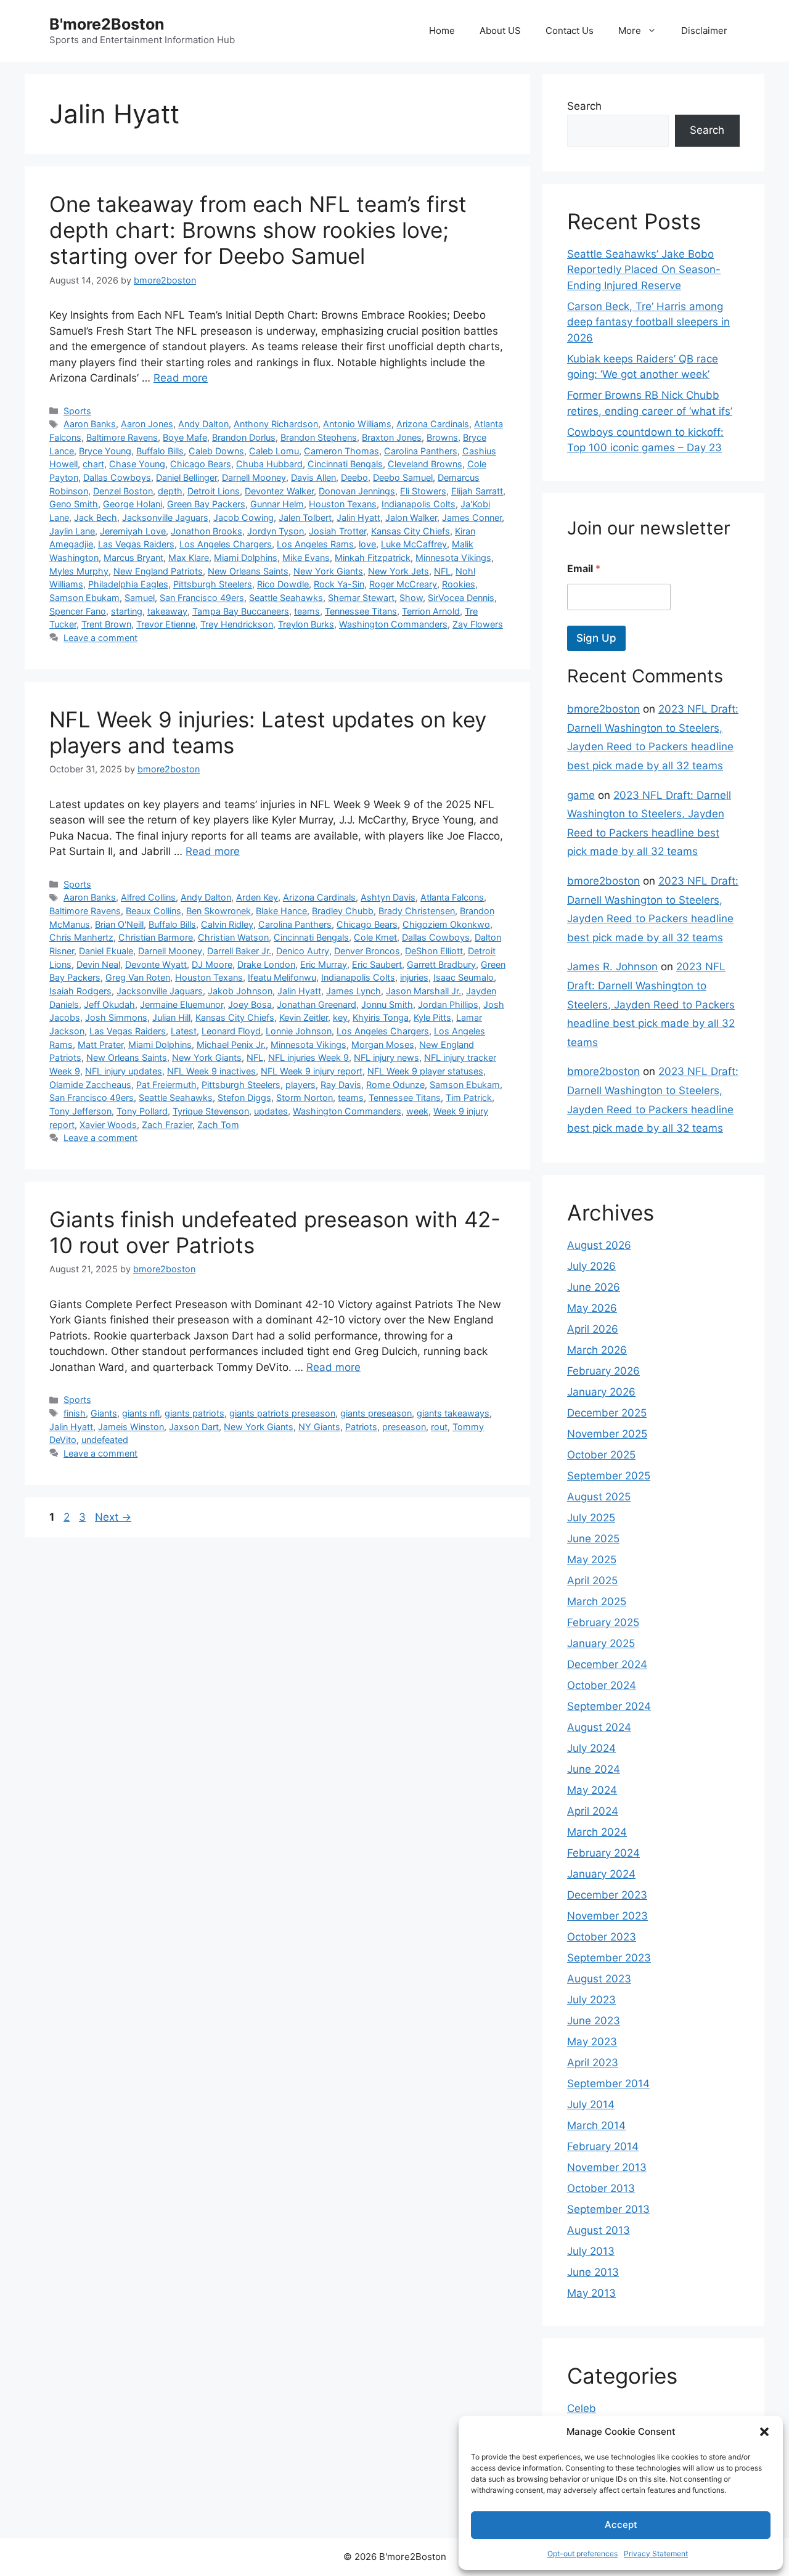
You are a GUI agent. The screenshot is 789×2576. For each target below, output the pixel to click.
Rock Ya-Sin (339, 584)
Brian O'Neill (119, 924)
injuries (414, 977)
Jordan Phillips (448, 1004)
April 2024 (593, 1811)
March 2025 (597, 1601)
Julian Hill (171, 1017)
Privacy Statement (656, 2554)
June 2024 (594, 1769)
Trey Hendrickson (237, 624)
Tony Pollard (142, 1111)
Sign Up (596, 638)
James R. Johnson (612, 967)
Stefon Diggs (244, 1098)
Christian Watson (233, 937)
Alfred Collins (148, 897)
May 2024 (592, 1790)
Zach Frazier (167, 1125)
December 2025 (607, 1413)
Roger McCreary (403, 584)
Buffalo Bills (160, 451)
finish (75, 1413)
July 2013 (591, 2251)
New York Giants (328, 571)
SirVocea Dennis (461, 598)
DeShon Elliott (434, 951)
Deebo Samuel (403, 477)
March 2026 (597, 1350)
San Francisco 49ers (202, 598)
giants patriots (194, 1413)
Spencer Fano (78, 611)
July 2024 (591, 1748)
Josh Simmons (116, 1017)
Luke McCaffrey (414, 544)
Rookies (459, 584)
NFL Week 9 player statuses (425, 1071)
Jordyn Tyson (276, 531)
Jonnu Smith (387, 1004)
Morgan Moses (383, 1045)
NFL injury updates (124, 1071)
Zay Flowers (478, 624)
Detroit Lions (214, 491)
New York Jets (399, 571)
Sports (77, 411)
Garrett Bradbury (441, 964)
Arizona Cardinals (433, 424)
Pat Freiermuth (166, 1085)
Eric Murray (324, 964)
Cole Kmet (375, 937)
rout (439, 1427)
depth (170, 491)
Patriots (361, 1427)
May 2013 (591, 2293)
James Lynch (354, 991)
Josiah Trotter (337, 531)
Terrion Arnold (431, 611)
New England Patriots (158, 571)
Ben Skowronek (219, 911)
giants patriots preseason (282, 1413)
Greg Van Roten (138, 977)
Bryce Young (105, 451)
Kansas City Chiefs (411, 531)
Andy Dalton (203, 424)
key (340, 1017)
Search (584, 106)
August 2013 (599, 2230)
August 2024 (599, 1727)
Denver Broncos (367, 951)
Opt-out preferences (583, 2554)
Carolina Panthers (421, 451)
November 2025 (607, 1434)
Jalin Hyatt (358, 517)
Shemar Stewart (361, 598)
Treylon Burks (306, 624)
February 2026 (603, 1371)
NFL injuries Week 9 (309, 1057)
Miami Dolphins (246, 558)
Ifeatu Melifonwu (282, 977)
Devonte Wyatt (156, 964)
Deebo (354, 477)
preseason (404, 1427)
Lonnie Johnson (299, 1031)
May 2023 (592, 2042)
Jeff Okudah (109, 1004)
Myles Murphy (79, 571)
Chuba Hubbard (269, 464)
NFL (442, 571)
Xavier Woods (108, 1125)
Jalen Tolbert (305, 517)
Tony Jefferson (80, 1111)
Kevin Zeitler (304, 1017)
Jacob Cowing (243, 517)
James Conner (472, 517)
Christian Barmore (156, 937)
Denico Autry (303, 951)
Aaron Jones (147, 424)
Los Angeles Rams (315, 544)
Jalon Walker (411, 517)
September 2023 (609, 1958)
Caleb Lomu (274, 451)
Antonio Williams (357, 424)
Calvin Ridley (227, 924)
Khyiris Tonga (381, 1017)
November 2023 (607, 1916)
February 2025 (603, 1622)
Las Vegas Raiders (136, 544)
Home (442, 31)
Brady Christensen (417, 911)
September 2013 (608, 2209)
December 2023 (607, 1895)
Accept (621, 2525)
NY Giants (319, 1427)
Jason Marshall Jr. (423, 991)
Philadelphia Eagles (128, 584)
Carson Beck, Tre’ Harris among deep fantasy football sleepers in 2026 (648, 322)
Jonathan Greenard (317, 1004)
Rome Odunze (395, 1085)
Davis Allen (313, 477)
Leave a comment (100, 638)
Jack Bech (96, 517)
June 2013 (593, 2272)
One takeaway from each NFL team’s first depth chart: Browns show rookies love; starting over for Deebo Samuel (258, 230)
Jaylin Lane (72, 531)
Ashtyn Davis (388, 897)
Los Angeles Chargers (226, 544)
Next (113, 1517)
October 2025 (601, 1455)
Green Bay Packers (206, 504)
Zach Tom (218, 1125)
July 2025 (591, 1518)
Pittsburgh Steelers (213, 584)
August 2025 (599, 1497)
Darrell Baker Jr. (239, 951)
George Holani (133, 504)
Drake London (266, 964)
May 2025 (592, 1560)
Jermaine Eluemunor (182, 1004)
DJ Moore (212, 964)
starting (127, 611)
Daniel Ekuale (106, 951)
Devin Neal (98, 964)
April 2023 (593, 2063)
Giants (104, 1413)
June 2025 (593, 1539)
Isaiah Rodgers (80, 991)
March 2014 (596, 2125)
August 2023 (599, 1979)
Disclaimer (704, 31)
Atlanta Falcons (452, 897)
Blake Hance (281, 911)
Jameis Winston (131, 1427)
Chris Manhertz (81, 937)
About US (500, 31)
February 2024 (603, 1853)
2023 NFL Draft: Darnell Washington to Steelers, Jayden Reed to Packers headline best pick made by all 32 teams (651, 1004)
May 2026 (592, 1308)
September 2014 (608, 2083)
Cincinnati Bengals (345, 464)
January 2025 (601, 1643)
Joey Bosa (250, 1004)
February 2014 (603, 2146)
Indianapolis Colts (419, 504)
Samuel (140, 598)
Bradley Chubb (343, 911)
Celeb (582, 2408)
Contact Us (570, 31)
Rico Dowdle (283, 584)
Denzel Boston (123, 491)
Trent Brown (106, 624)
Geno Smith (74, 504)
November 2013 (607, 2167)
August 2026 (599, 1245)
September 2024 (609, 1706)
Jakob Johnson (240, 991)
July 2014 (591, 2104)
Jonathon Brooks (206, 531)
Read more (181, 378)
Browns (442, 437)
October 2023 (602, 1937)
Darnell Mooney (254, 477)
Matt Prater (100, 1045)
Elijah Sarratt (477, 491)
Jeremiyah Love (133, 531)
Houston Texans (343, 504)
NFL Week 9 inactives (211, 1071)
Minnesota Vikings (453, 558)
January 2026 (601, 1392)
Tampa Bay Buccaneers (241, 611)
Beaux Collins (153, 911)
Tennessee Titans (361, 611)
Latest (184, 1031)
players (300, 1085)
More (630, 31)
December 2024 (607, 1664)
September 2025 (609, 1476)
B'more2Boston (107, 24)
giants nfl (141, 1413)
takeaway (167, 611)
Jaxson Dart (194, 1427)
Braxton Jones (392, 437)
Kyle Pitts (432, 1017)
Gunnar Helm (277, 504)
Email (584, 569)
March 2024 (597, 1832)
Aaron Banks (90, 424)
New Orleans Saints (248, 571)
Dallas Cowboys (117, 477)
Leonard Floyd (231, 1031)
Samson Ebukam (84, 598)
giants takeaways (453, 1413)
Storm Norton (305, 1098)
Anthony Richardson (276, 424)
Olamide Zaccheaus (90, 1085)
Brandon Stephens (319, 437)
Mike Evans (306, 558)
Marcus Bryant (133, 558)
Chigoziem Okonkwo (446, 924)
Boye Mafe (185, 437)
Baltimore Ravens (122, 437)
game (581, 795)
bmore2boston (603, 709)
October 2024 (602, 1685)
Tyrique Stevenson (211, 1111)
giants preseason (376, 1413)
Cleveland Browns (425, 464)
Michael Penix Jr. (231, 1045)
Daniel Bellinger (186, 477)
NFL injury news (386, 1057)
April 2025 (592, 1580)
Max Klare (189, 558)
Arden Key (257, 897)
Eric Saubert (377, 964)
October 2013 (601, 2188)
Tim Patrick (469, 1098)
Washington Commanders (393, 624)
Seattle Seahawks (286, 598)
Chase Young (137, 464)
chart (93, 464)
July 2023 (591, 2000)
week (417, 1111)
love (367, 544)
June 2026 (594, 1287)
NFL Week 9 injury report (312, 1071)
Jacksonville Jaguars (165, 517)
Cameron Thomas (341, 451)
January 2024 (601, 1874)
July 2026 (591, 1266)
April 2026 (593, 1329)
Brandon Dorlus (244, 437)
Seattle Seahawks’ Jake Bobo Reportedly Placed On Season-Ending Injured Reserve (644, 270)
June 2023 (594, 2021)
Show (411, 598)
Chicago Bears (201, 464)
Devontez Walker (279, 491)
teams (307, 611)
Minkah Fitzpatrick (373, 558)
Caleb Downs (216, 451)
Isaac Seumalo (464, 977)
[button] (764, 2432)
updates (271, 1111)
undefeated (105, 1440)
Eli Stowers (423, 491)
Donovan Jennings (357, 491)
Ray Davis (341, 1085)
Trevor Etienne (166, 624)
